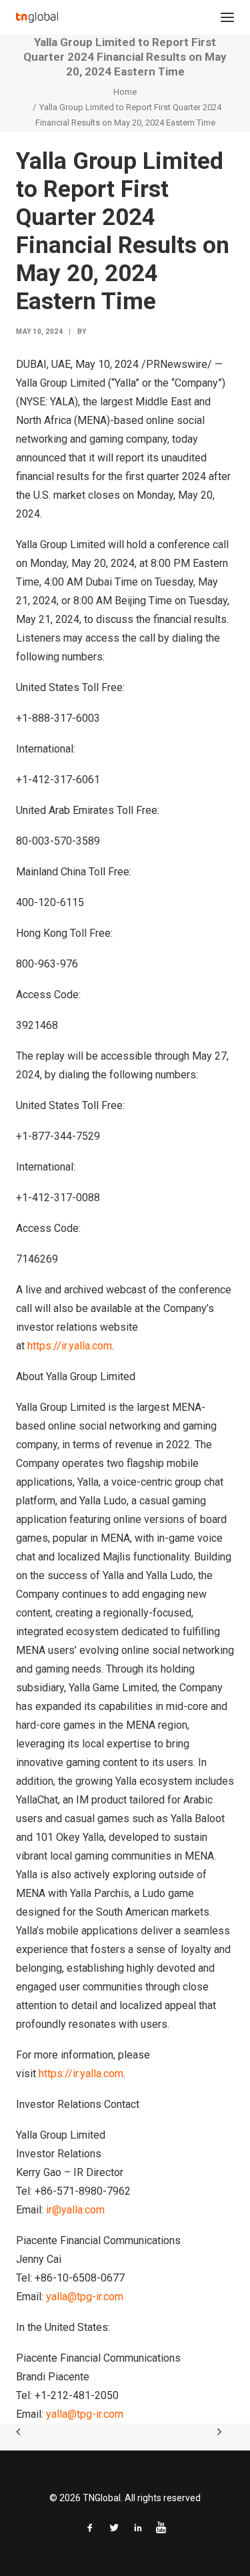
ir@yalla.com (75, 2210)
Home (125, 92)
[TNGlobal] (37, 17)
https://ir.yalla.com (70, 1346)
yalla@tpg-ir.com (85, 2297)
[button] (227, 17)
